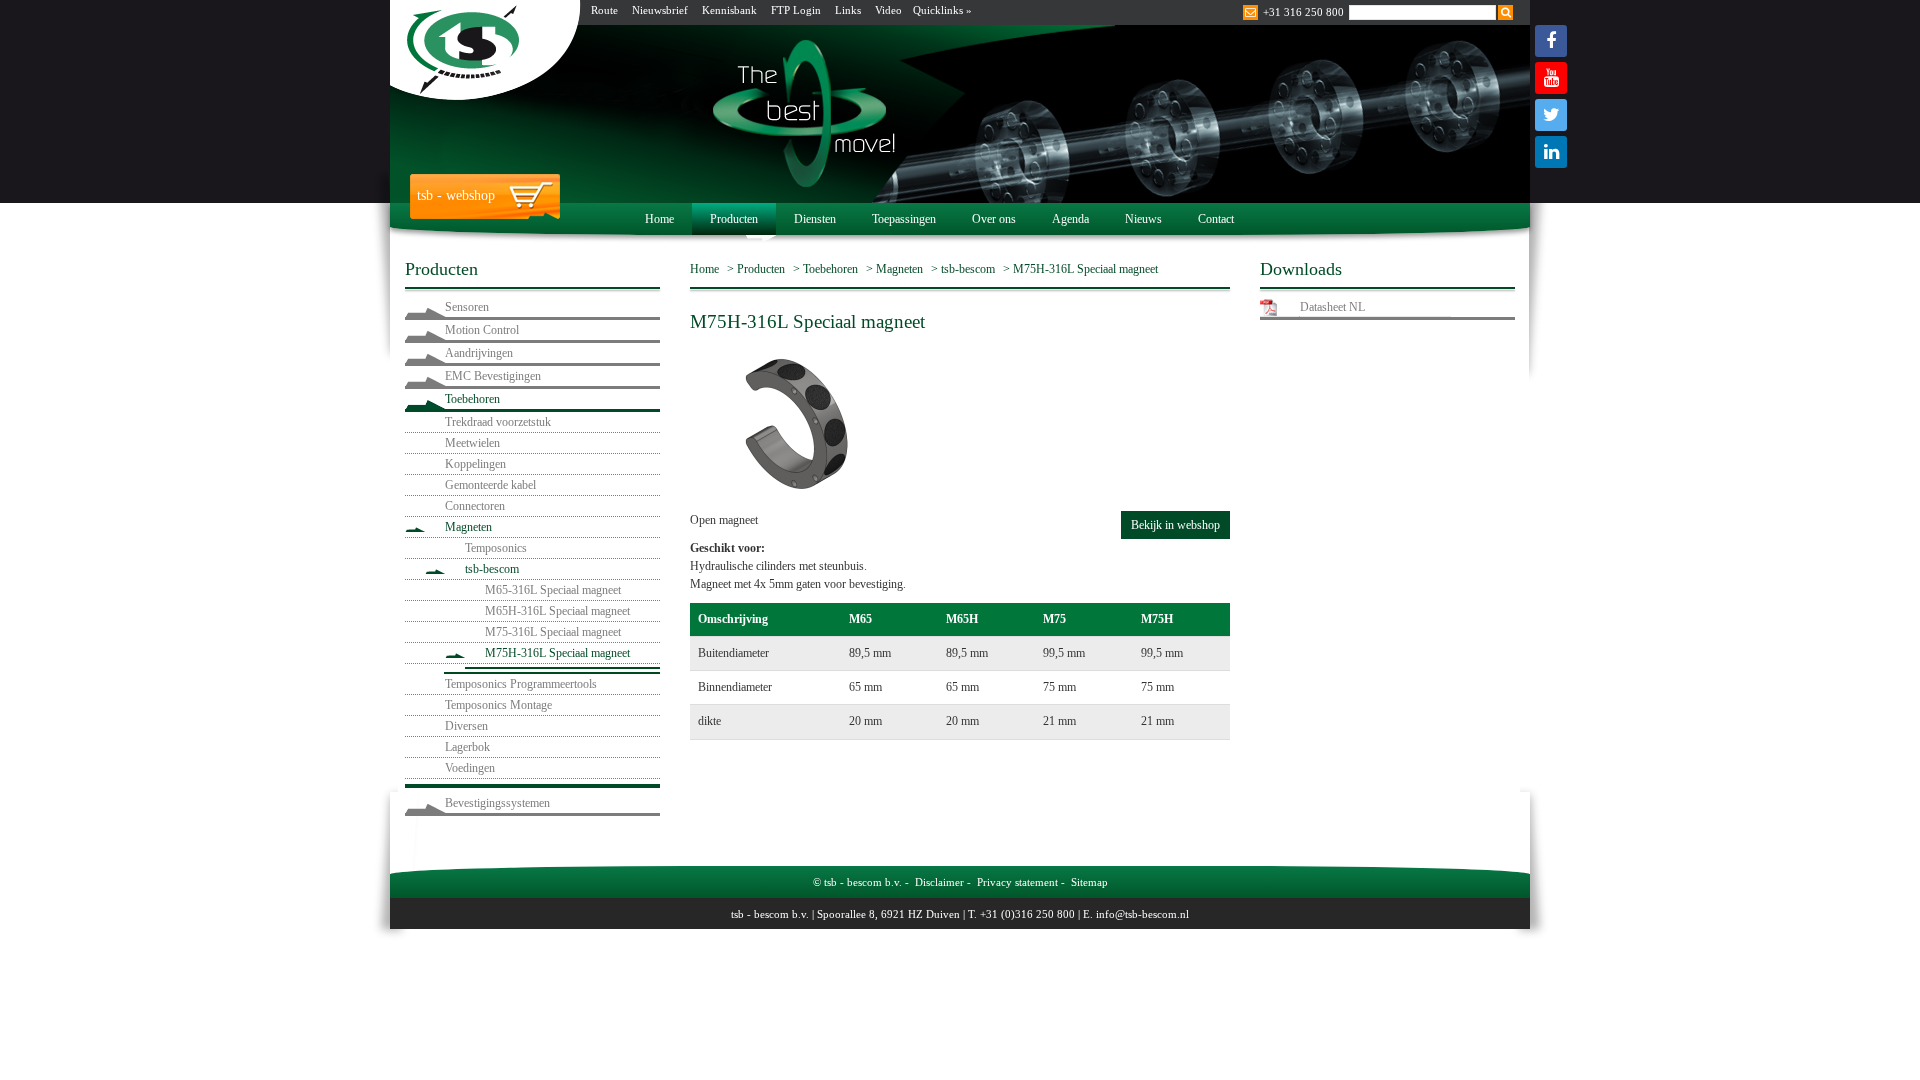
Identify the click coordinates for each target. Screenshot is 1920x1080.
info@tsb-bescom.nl (1142, 914)
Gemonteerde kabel (490, 485)
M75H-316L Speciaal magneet (557, 653)
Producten (734, 219)
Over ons (994, 219)
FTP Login (796, 10)
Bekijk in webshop (1175, 525)
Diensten (815, 219)
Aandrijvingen (479, 353)
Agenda (1070, 219)
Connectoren (475, 506)
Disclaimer (939, 882)
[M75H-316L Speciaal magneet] (795, 421)
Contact (1216, 219)
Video (888, 10)
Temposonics (496, 548)
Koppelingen (475, 464)
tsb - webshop (456, 195)
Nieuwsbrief (660, 10)
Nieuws (1143, 219)
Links (848, 10)
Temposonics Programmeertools (521, 684)
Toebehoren (472, 399)
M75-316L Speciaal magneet (553, 632)
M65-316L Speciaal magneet (553, 590)
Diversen (466, 726)
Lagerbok (467, 747)
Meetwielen (472, 443)
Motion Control (482, 330)
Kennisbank (729, 10)
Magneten (468, 527)
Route (604, 10)
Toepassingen (904, 219)
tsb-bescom (492, 569)
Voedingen (470, 768)
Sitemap (1089, 882)
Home (659, 219)
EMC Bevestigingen (493, 376)
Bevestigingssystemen (497, 803)
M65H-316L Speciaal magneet (557, 611)
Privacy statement (1017, 882)
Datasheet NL (1332, 307)
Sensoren (467, 307)
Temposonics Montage (498, 705)
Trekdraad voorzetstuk (498, 422)
